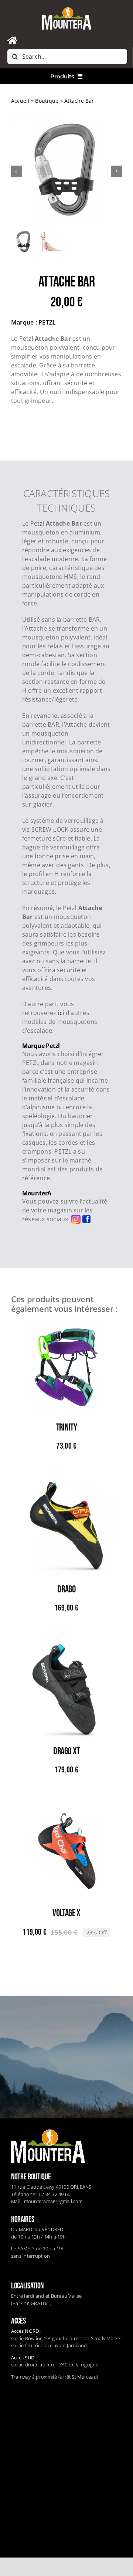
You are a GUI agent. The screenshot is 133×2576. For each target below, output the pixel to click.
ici (61, 1013)
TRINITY (66, 1428)
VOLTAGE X (66, 1913)
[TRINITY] (66, 1325)
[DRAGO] (66, 1487)
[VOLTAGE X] (66, 1810)
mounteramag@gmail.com (53, 2201)
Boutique (47, 101)
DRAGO (66, 1590)
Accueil (20, 101)
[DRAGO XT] (66, 1649)
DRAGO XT (66, 1752)
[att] (66, 172)
